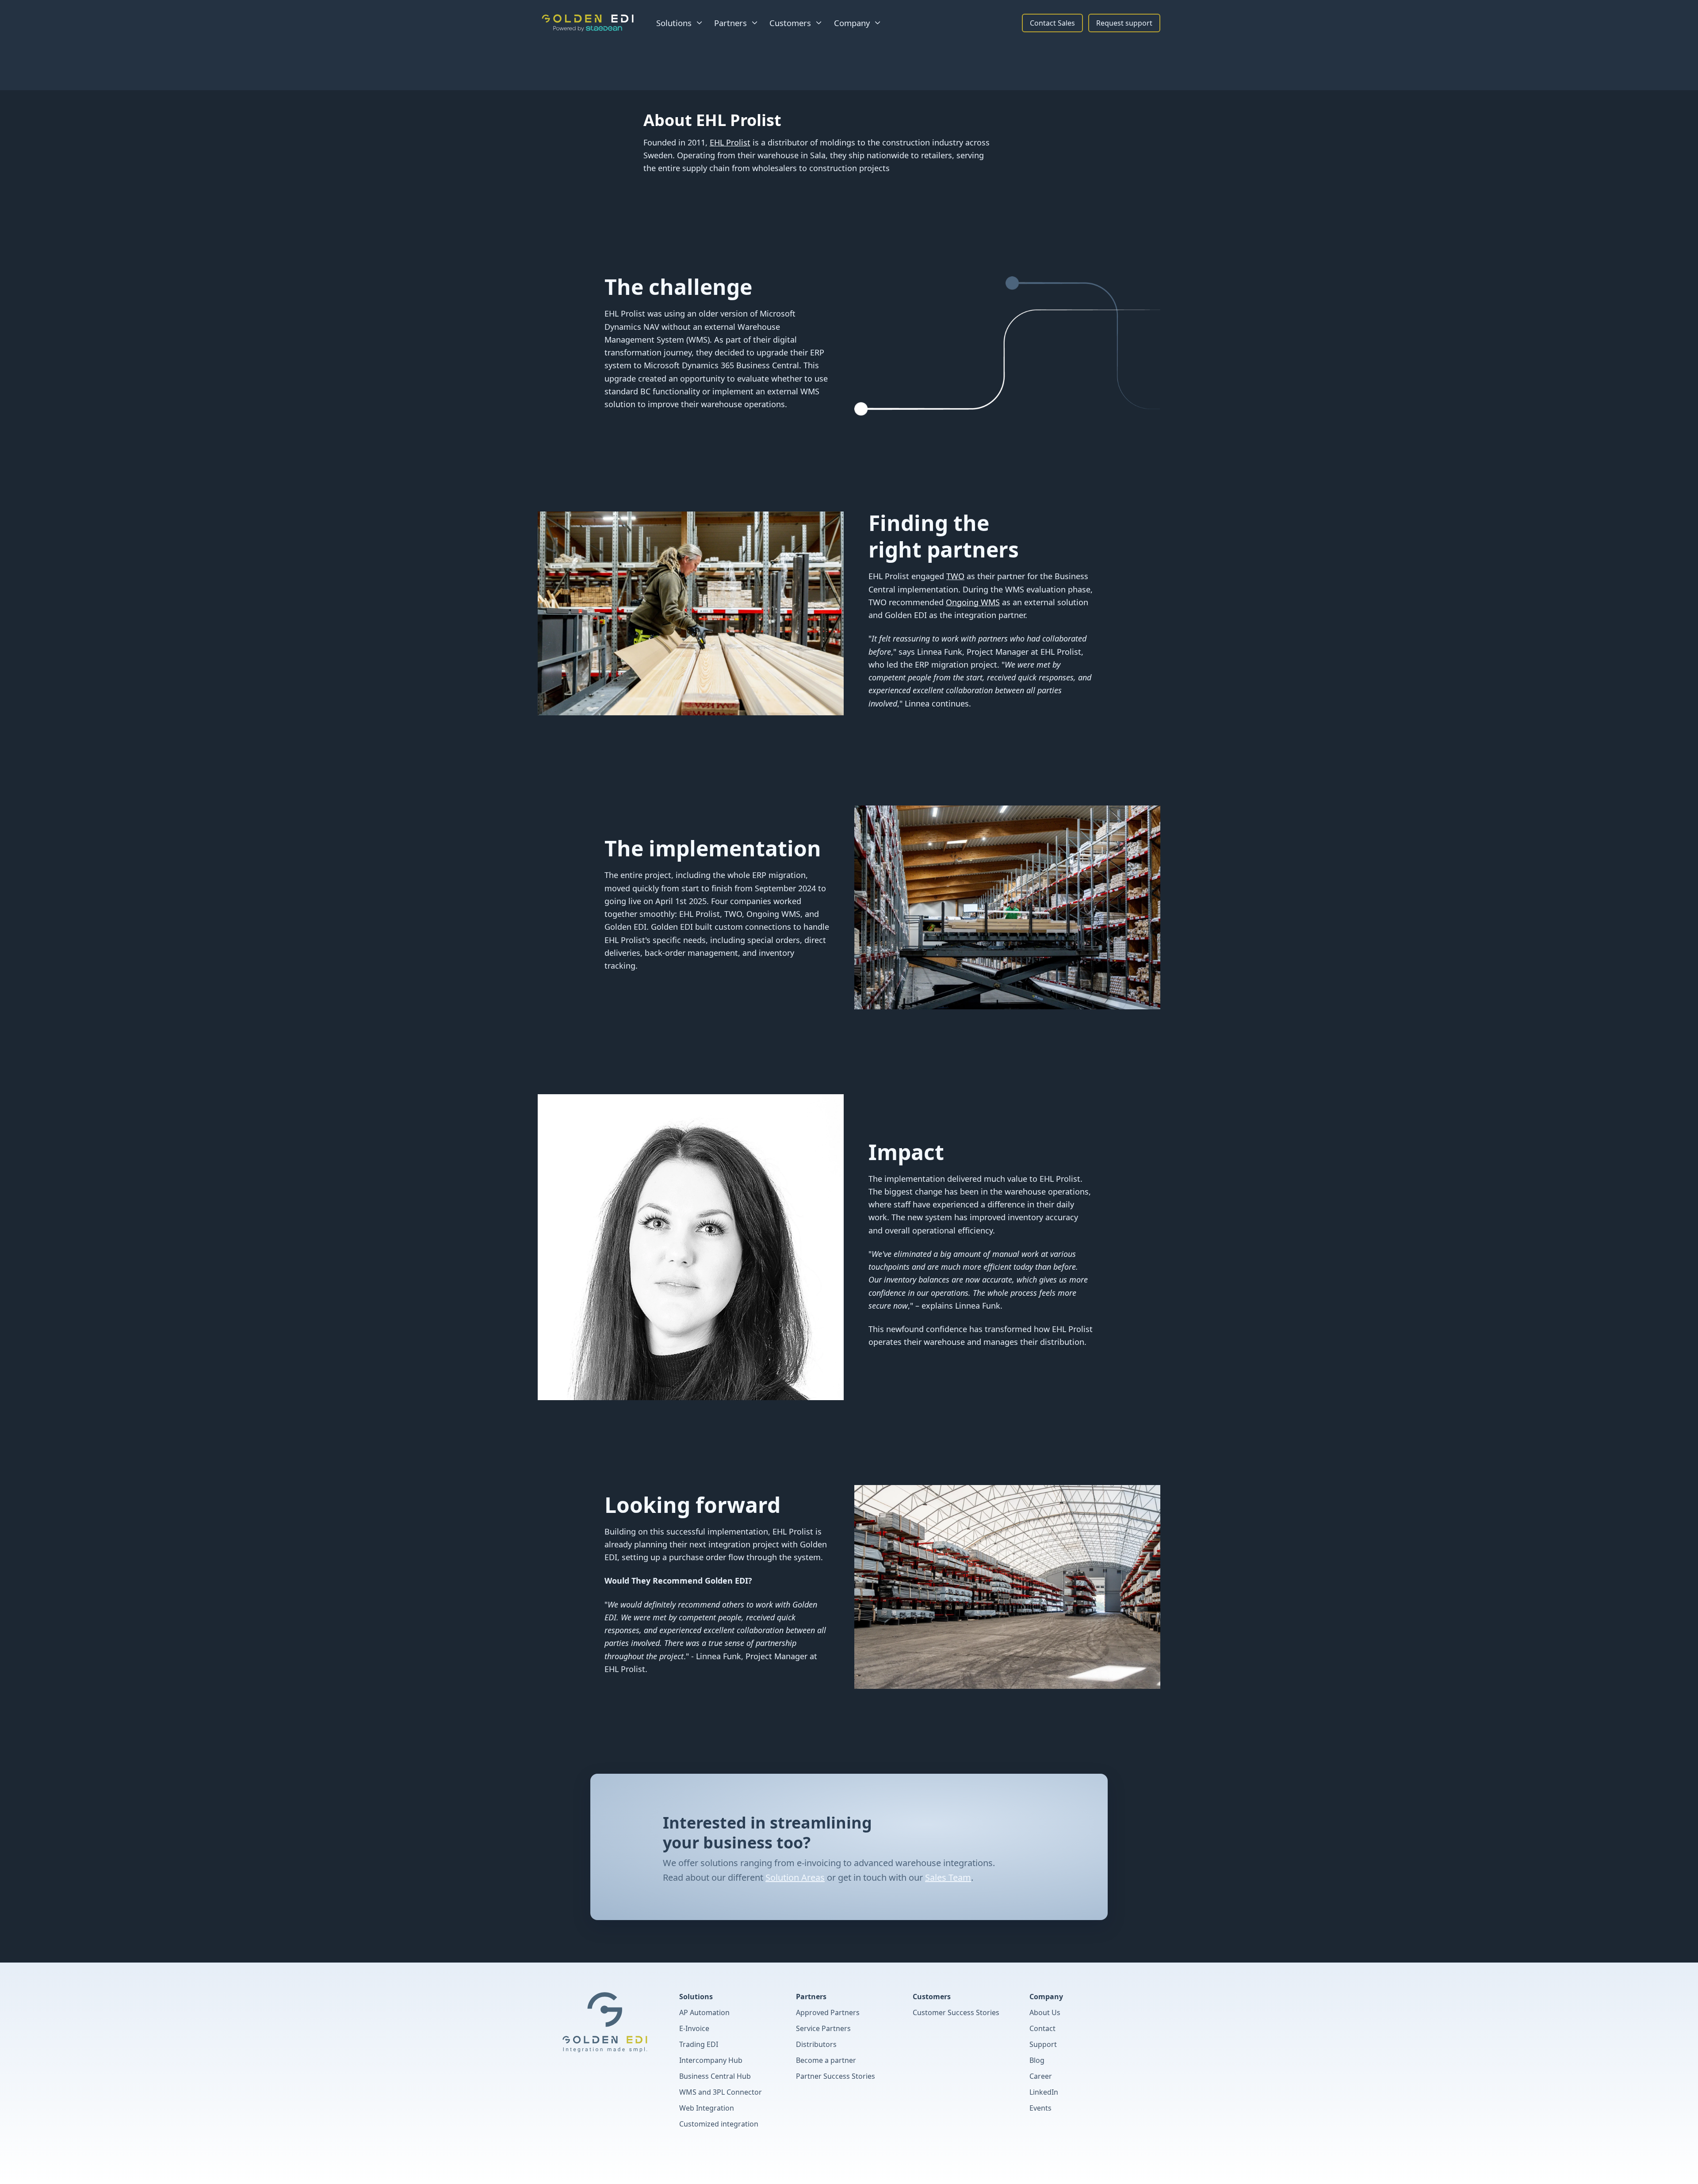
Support (1043, 2044)
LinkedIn (1044, 2092)
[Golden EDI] (588, 23)
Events (1040, 2108)
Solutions (696, 1997)
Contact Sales (1052, 23)
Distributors (816, 2044)
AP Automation (704, 2012)
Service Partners (823, 2028)
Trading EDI (699, 2044)
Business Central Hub (715, 2076)
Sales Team (948, 1877)
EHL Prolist (730, 142)
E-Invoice (694, 2028)
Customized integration (719, 2124)
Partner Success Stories (836, 2076)
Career (1041, 2076)
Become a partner (826, 2060)
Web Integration (707, 2108)
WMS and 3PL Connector (721, 2092)
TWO (955, 576)
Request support (1124, 23)
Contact (1042, 2028)
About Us (1045, 2012)
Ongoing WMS (973, 602)
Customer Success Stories (956, 2012)
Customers (932, 1997)
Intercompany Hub (711, 2060)
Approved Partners (828, 2012)
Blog (1037, 2060)
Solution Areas (795, 1877)
